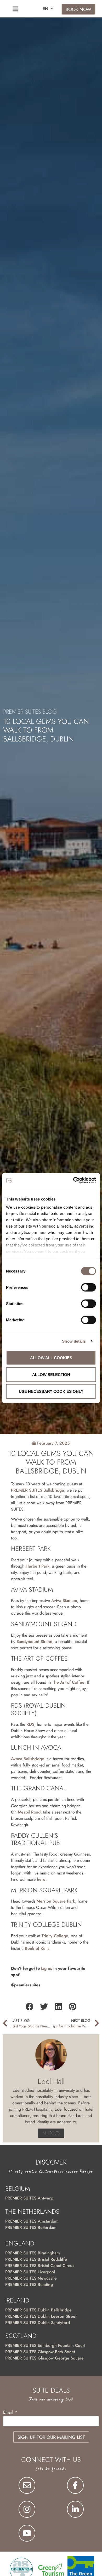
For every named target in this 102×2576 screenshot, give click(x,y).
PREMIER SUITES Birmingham (33, 2253)
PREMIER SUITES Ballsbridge (38, 1490)
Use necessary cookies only (51, 1391)
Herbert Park (38, 1566)
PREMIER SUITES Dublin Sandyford (38, 2323)
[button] (29, 2007)
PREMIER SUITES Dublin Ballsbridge (38, 2310)
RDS (30, 1724)
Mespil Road (29, 1812)
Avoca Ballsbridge (28, 1759)
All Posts (51, 2133)
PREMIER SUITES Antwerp (29, 2198)
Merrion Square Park (56, 1901)
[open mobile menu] (15, 9)
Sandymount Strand (34, 1642)
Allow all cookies (51, 1357)
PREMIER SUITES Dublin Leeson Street (41, 2316)
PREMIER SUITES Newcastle (31, 2278)
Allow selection (51, 1374)
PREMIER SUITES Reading (29, 2284)
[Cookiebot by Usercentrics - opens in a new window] (73, 1181)
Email (9, 2413)
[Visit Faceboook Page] (75, 2485)
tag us (47, 1968)
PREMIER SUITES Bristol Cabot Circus (40, 2266)
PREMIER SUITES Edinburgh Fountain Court (45, 2345)
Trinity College (55, 1936)
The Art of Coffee (68, 1682)
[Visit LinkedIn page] (75, 2509)
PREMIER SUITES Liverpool (30, 2272)
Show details (74, 1341)
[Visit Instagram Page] (27, 2509)
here (41, 1879)
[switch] (89, 1287)
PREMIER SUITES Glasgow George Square (44, 2358)
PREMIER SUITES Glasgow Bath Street (40, 2352)
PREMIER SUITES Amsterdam (32, 2221)
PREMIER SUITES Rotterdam (31, 2227)
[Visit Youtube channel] (27, 2533)
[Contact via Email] (27, 2485)
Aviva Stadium (64, 1601)
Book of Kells (37, 1948)
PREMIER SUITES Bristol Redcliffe (36, 2259)
